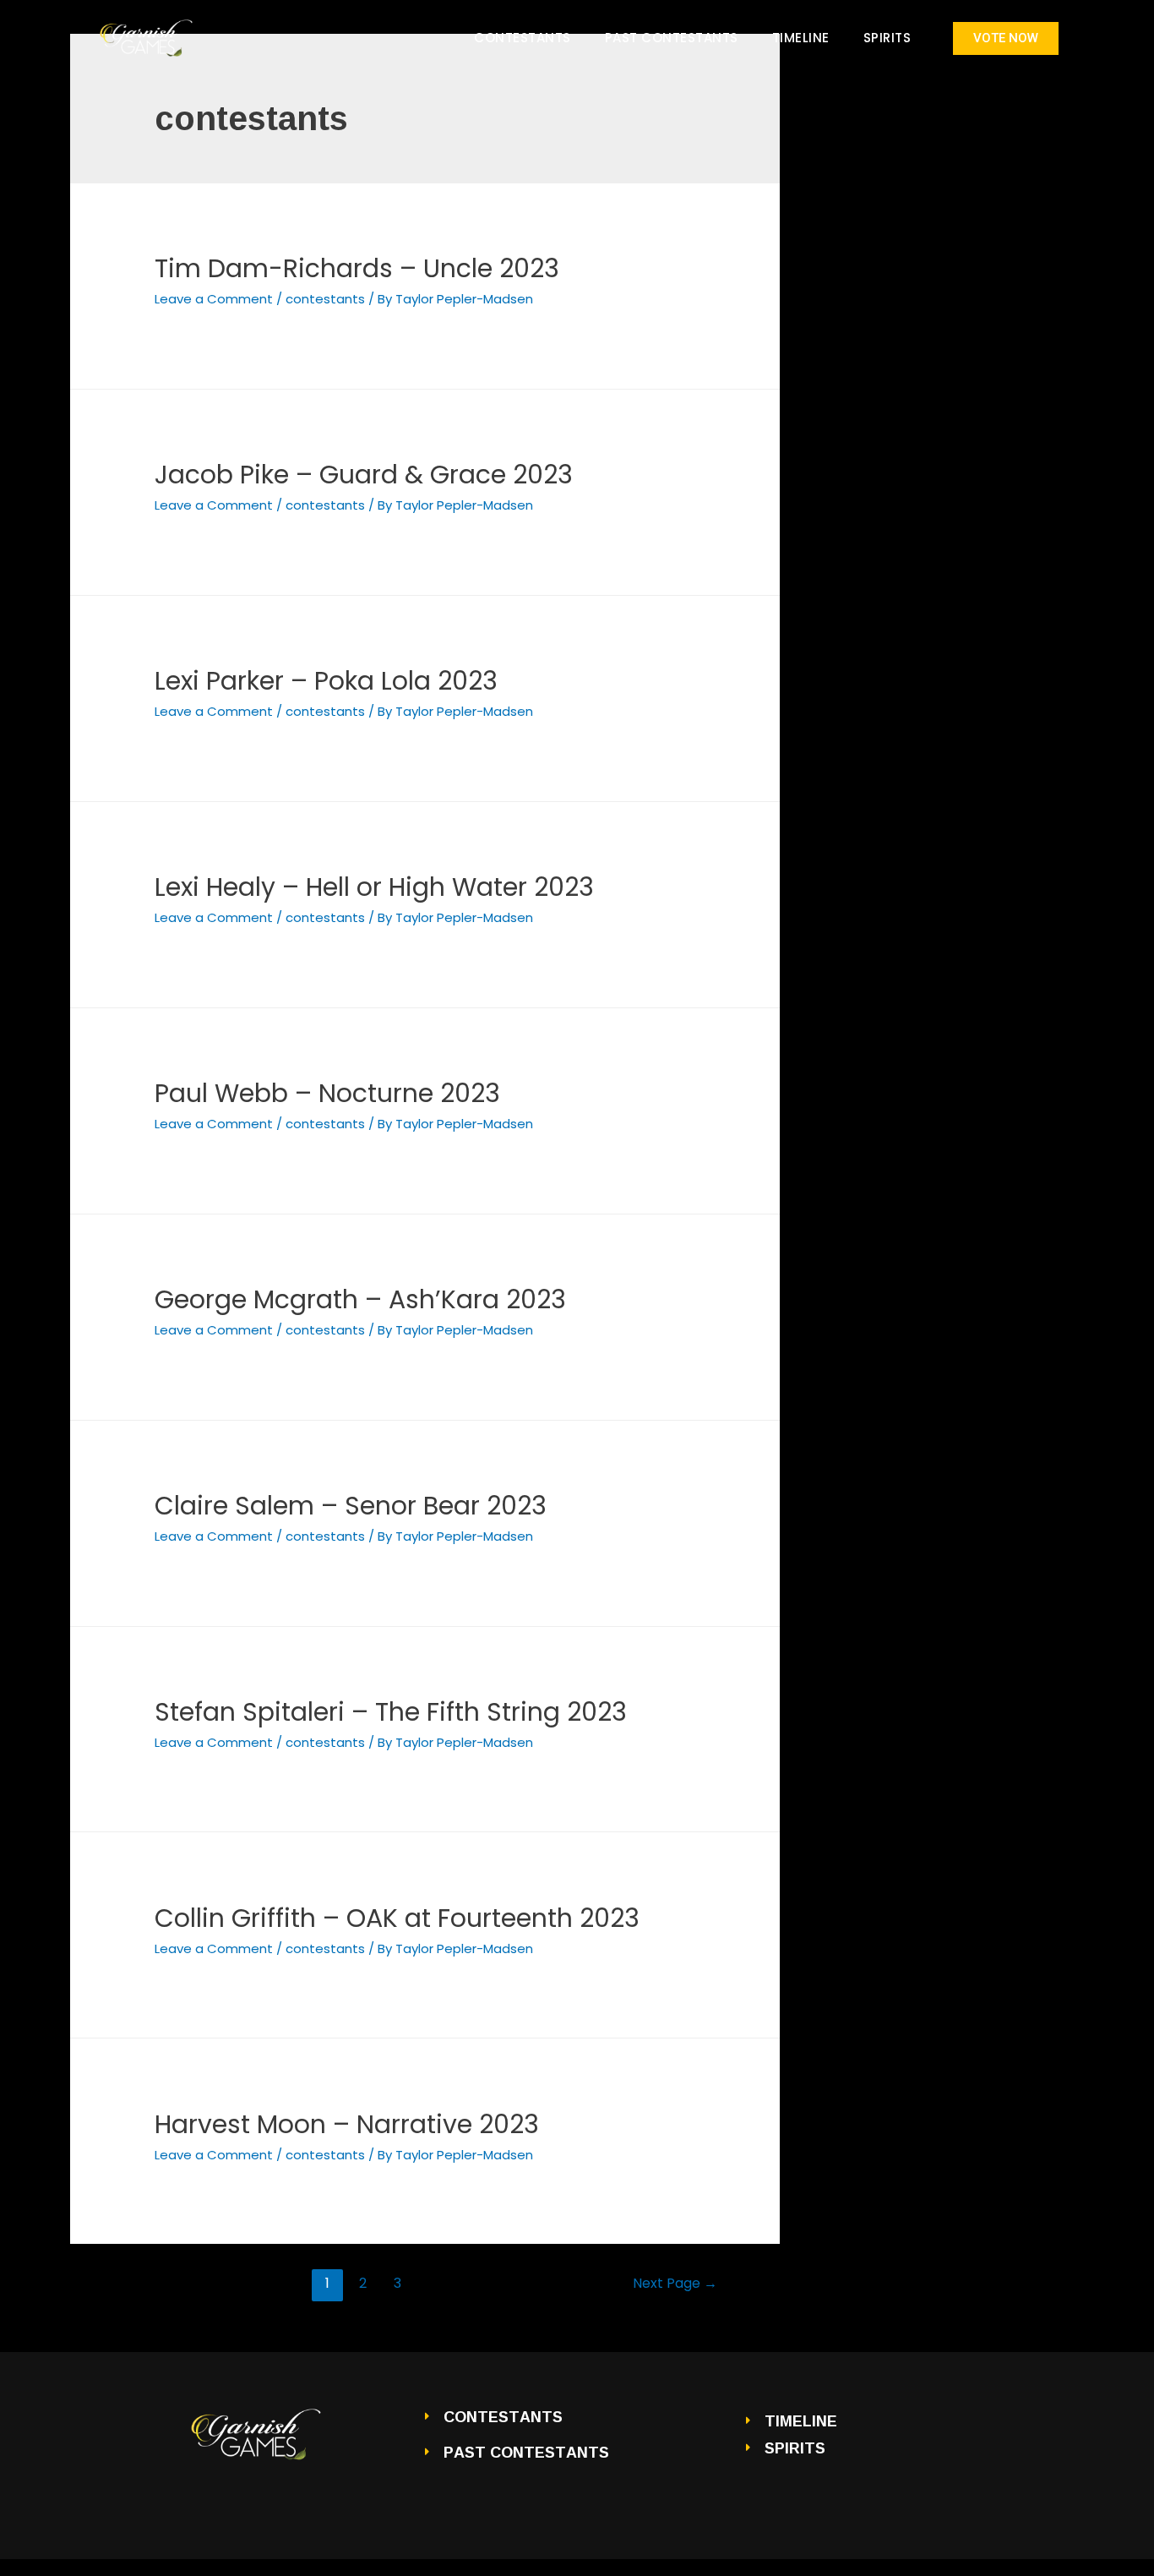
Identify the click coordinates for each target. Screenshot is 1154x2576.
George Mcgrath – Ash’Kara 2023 (360, 1299)
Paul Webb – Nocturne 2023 (327, 1093)
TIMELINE (801, 38)
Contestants (523, 38)
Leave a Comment (214, 299)
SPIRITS (887, 38)
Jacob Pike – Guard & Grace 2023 (364, 475)
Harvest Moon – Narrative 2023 (347, 2124)
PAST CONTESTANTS (672, 38)
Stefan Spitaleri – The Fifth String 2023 (391, 1712)
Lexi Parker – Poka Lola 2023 (326, 681)
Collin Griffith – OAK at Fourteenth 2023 (397, 1918)
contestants (325, 299)
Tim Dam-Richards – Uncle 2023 (357, 268)
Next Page (675, 2283)
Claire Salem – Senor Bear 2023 (351, 1506)
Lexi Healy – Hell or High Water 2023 (374, 887)
